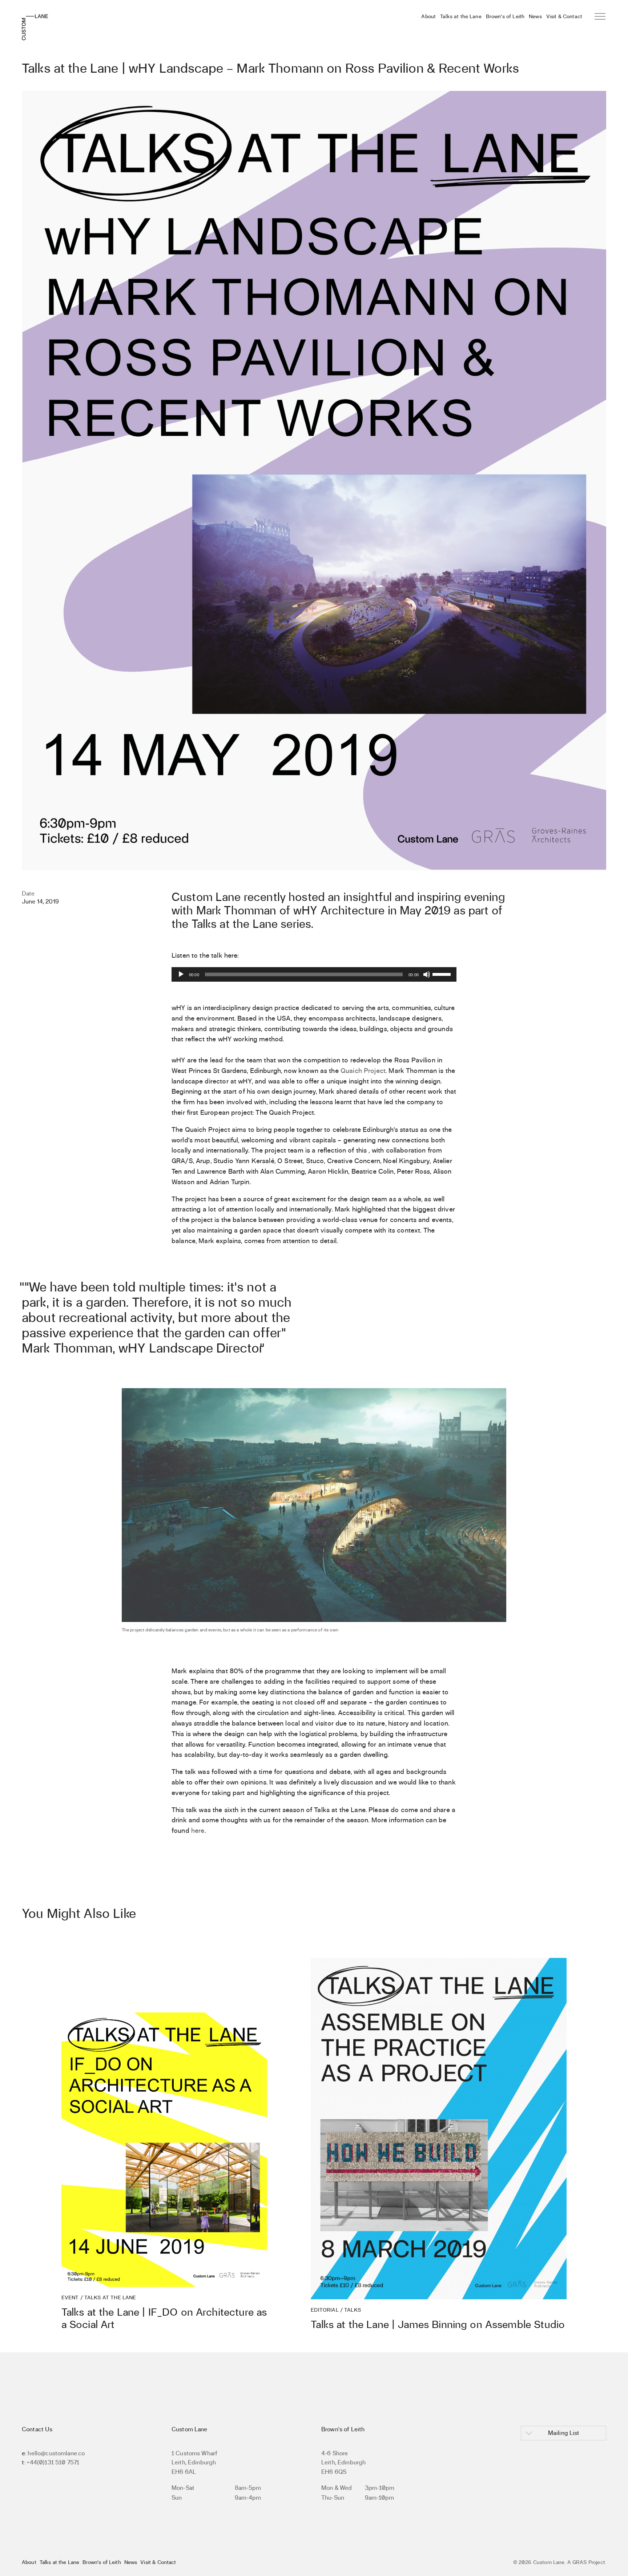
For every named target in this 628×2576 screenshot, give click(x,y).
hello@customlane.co (56, 2453)
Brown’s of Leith (505, 16)
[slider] (443, 974)
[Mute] (427, 974)
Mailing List (564, 2433)
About (428, 16)
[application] (314, 974)
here (198, 1830)
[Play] (181, 974)
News (535, 16)
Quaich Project (363, 1071)
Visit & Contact (564, 16)
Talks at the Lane (461, 16)
